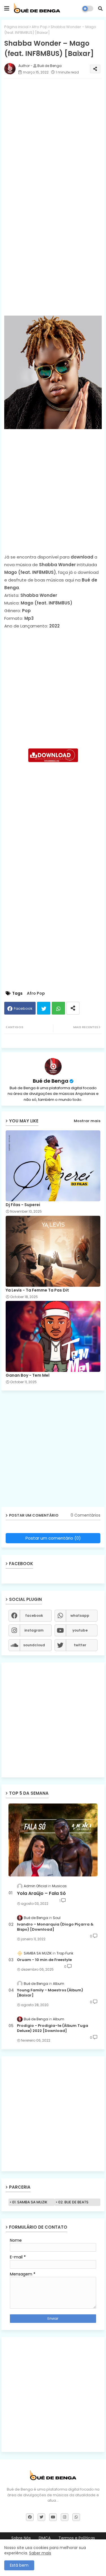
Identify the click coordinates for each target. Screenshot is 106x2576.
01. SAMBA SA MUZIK (30, 2202)
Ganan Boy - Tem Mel (28, 1375)
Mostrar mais (87, 1121)
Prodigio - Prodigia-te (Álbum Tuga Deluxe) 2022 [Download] (53, 2028)
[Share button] (73, 1008)
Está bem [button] (19, 2565)
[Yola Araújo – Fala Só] (53, 1840)
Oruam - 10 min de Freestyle (44, 1960)
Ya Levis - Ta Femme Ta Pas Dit (37, 1290)
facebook (34, 1615)
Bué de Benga (51, 1081)
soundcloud (34, 1645)
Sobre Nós (21, 2538)
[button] (100, 9)
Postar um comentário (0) (53, 1538)
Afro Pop (40, 27)
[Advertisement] (53, 136)
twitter (80, 1645)
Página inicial (16, 27)
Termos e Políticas (77, 2538)
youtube (80, 1630)
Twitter (44, 1008)
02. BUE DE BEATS (73, 2202)
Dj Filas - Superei (23, 1205)
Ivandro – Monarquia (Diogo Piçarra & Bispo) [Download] (55, 1927)
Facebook (23, 1008)
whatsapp (80, 1615)
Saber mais (40, 2553)
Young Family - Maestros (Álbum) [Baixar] (50, 1993)
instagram (34, 1630)
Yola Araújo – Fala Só (41, 1893)
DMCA (45, 2538)
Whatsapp (58, 1008)
